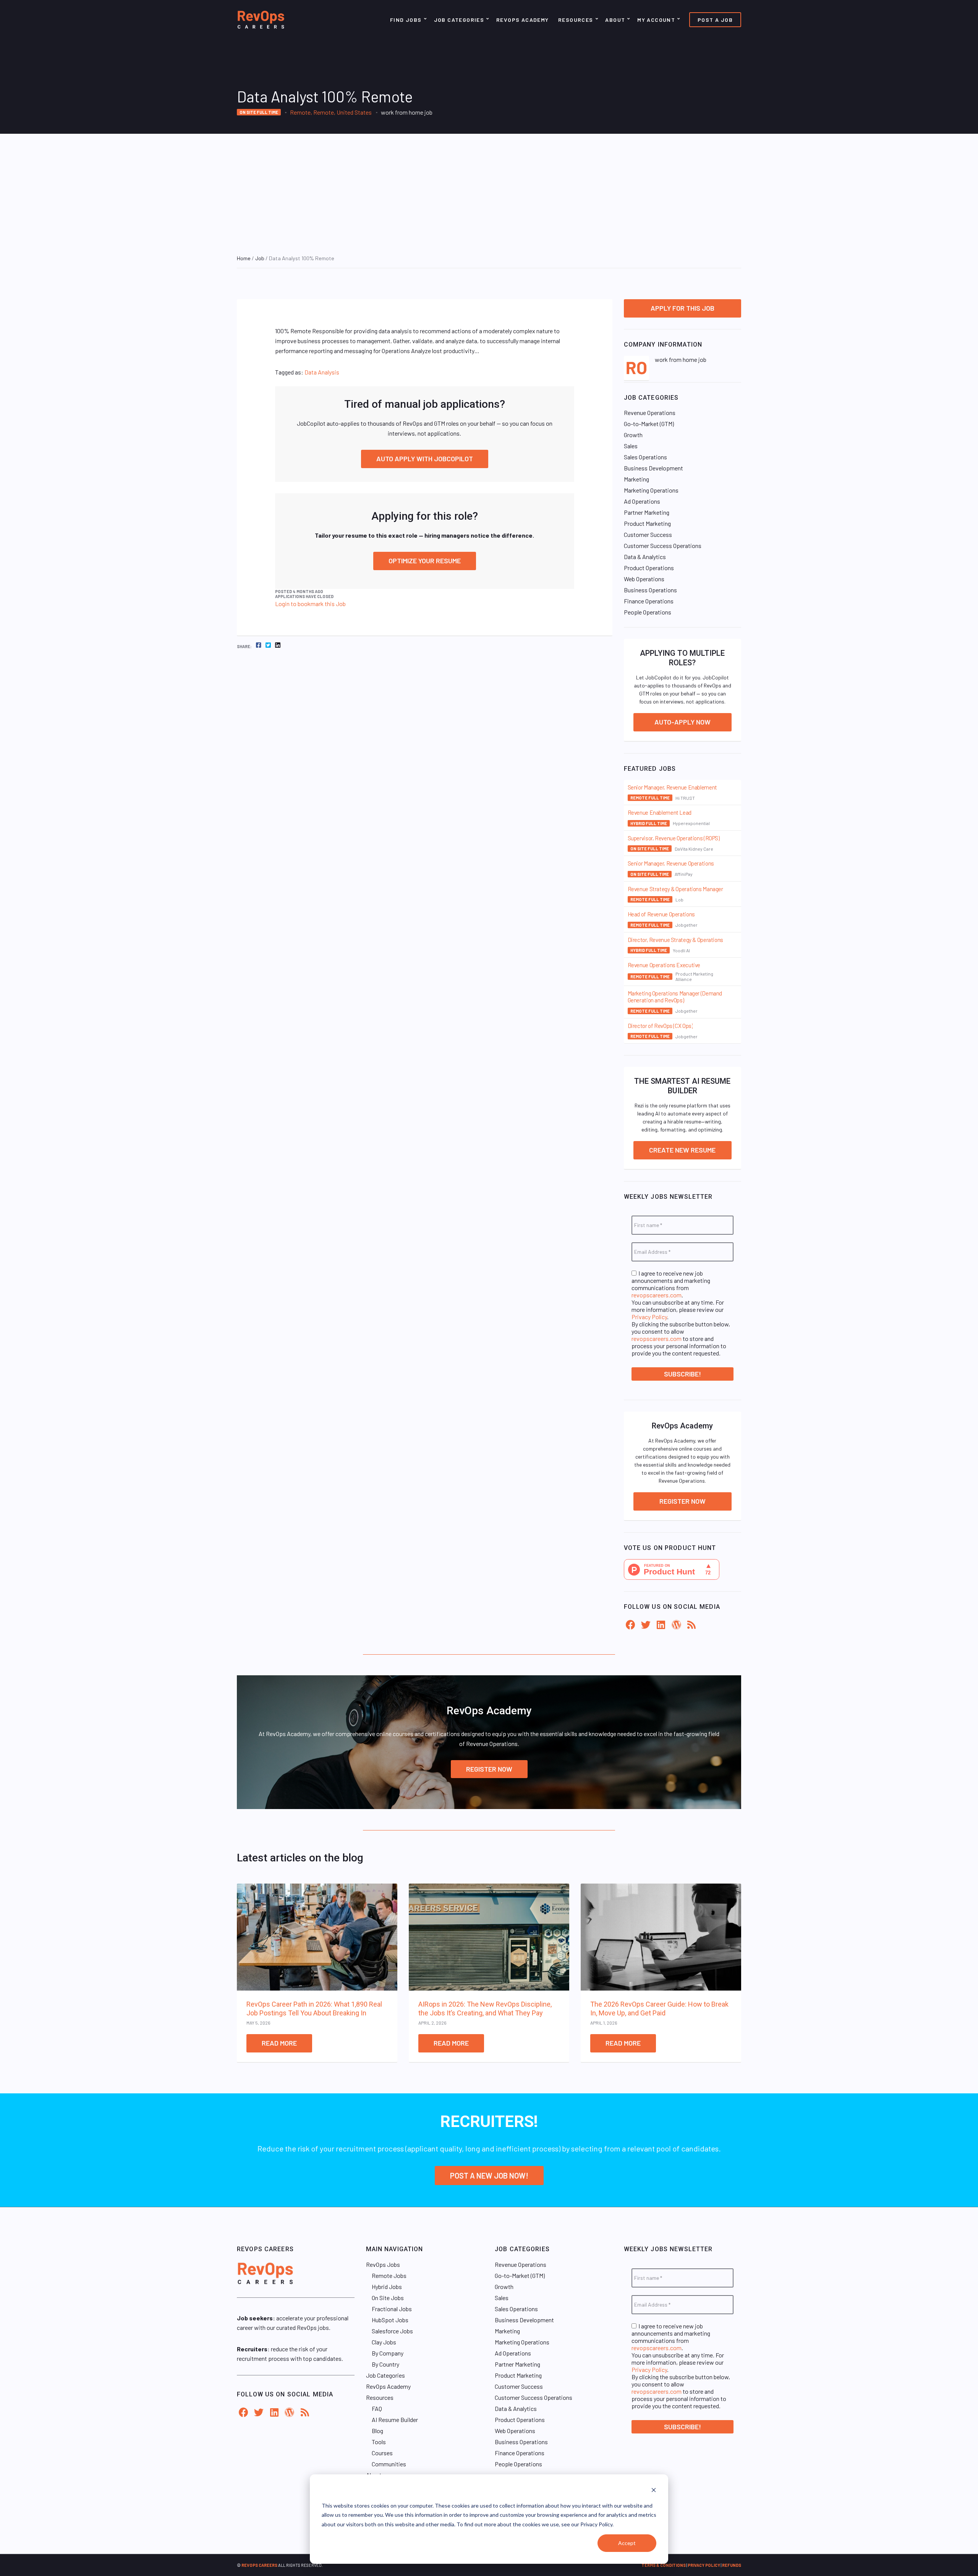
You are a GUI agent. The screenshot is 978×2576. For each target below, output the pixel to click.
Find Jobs (406, 20)
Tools (379, 2442)
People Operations (648, 612)
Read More (279, 2043)
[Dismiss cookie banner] (654, 2491)
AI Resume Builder (395, 2420)
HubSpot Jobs (390, 2320)
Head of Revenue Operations (661, 914)
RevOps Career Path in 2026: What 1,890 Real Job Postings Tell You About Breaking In (314, 2009)
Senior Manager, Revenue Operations (671, 863)
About (615, 20)
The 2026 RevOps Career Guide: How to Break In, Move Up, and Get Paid (659, 2009)
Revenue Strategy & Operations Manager (675, 889)
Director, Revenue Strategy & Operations (675, 940)
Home (244, 258)
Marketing (636, 479)
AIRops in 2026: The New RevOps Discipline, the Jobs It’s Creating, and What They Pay (485, 2009)
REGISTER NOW (489, 1769)
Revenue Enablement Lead (660, 812)
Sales (631, 446)
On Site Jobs (388, 2298)
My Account (656, 20)
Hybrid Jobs (387, 2287)
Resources (576, 20)
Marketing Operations (651, 490)
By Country (385, 2364)
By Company (388, 2353)
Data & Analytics (645, 557)
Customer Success (648, 534)
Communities (389, 2464)
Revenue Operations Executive (664, 965)
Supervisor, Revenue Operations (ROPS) (674, 838)
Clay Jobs (384, 2342)
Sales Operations (645, 457)
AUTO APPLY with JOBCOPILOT (425, 459)
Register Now (682, 1501)
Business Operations (650, 590)
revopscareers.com (657, 1295)
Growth (633, 435)
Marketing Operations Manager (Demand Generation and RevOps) (675, 997)
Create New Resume (682, 1150)
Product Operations (649, 568)
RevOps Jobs (383, 2264)
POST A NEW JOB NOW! (489, 2176)
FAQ (377, 2408)
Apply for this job (682, 308)
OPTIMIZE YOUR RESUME (425, 561)
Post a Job (715, 20)
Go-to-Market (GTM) (649, 424)
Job (260, 258)
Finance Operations (649, 601)
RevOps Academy (523, 20)
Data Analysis (322, 372)
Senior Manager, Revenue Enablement (672, 787)
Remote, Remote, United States (331, 112)
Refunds (732, 2565)
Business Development (653, 468)
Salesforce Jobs (392, 2331)
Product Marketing (647, 523)
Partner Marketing (647, 512)
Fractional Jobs (392, 2309)
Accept (627, 2543)
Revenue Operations (650, 413)
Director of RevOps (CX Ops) (660, 1026)
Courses (382, 2453)
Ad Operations (642, 501)
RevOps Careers (259, 2565)
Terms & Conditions (664, 2565)
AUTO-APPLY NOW (682, 722)
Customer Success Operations (663, 546)
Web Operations (644, 579)
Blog (377, 2431)
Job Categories (459, 20)
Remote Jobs (389, 2275)
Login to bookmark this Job (310, 604)
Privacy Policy (649, 1317)
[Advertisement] (489, 191)
